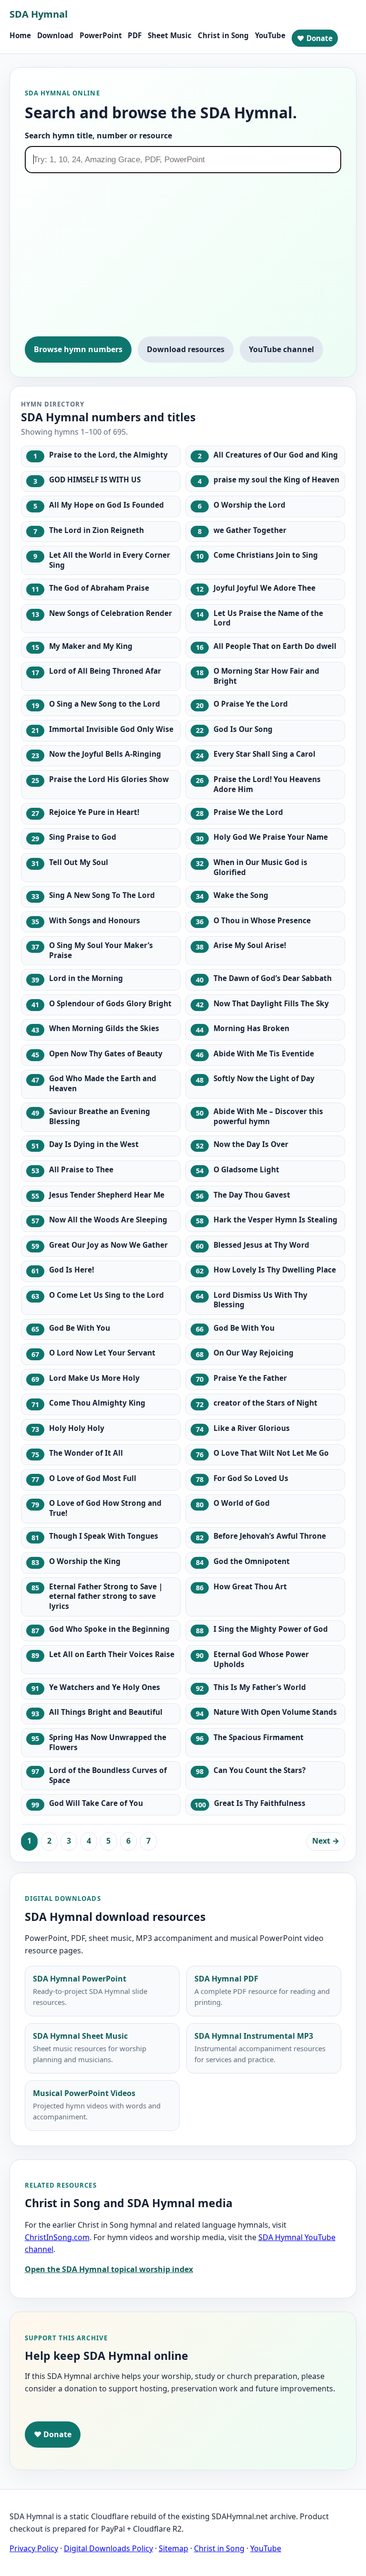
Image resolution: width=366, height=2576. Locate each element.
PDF (135, 35)
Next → (326, 1841)
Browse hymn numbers (78, 349)
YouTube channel (281, 349)
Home (20, 35)
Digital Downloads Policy (108, 2548)
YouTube (270, 35)
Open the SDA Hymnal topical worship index (109, 2269)
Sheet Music (170, 35)
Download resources (186, 349)
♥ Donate (315, 38)
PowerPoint (101, 35)
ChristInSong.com (57, 2237)
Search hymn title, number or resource (98, 136)
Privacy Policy (34, 2548)
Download (55, 35)
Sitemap (173, 2548)
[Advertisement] (183, 259)
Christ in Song (223, 35)
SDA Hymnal (39, 14)
